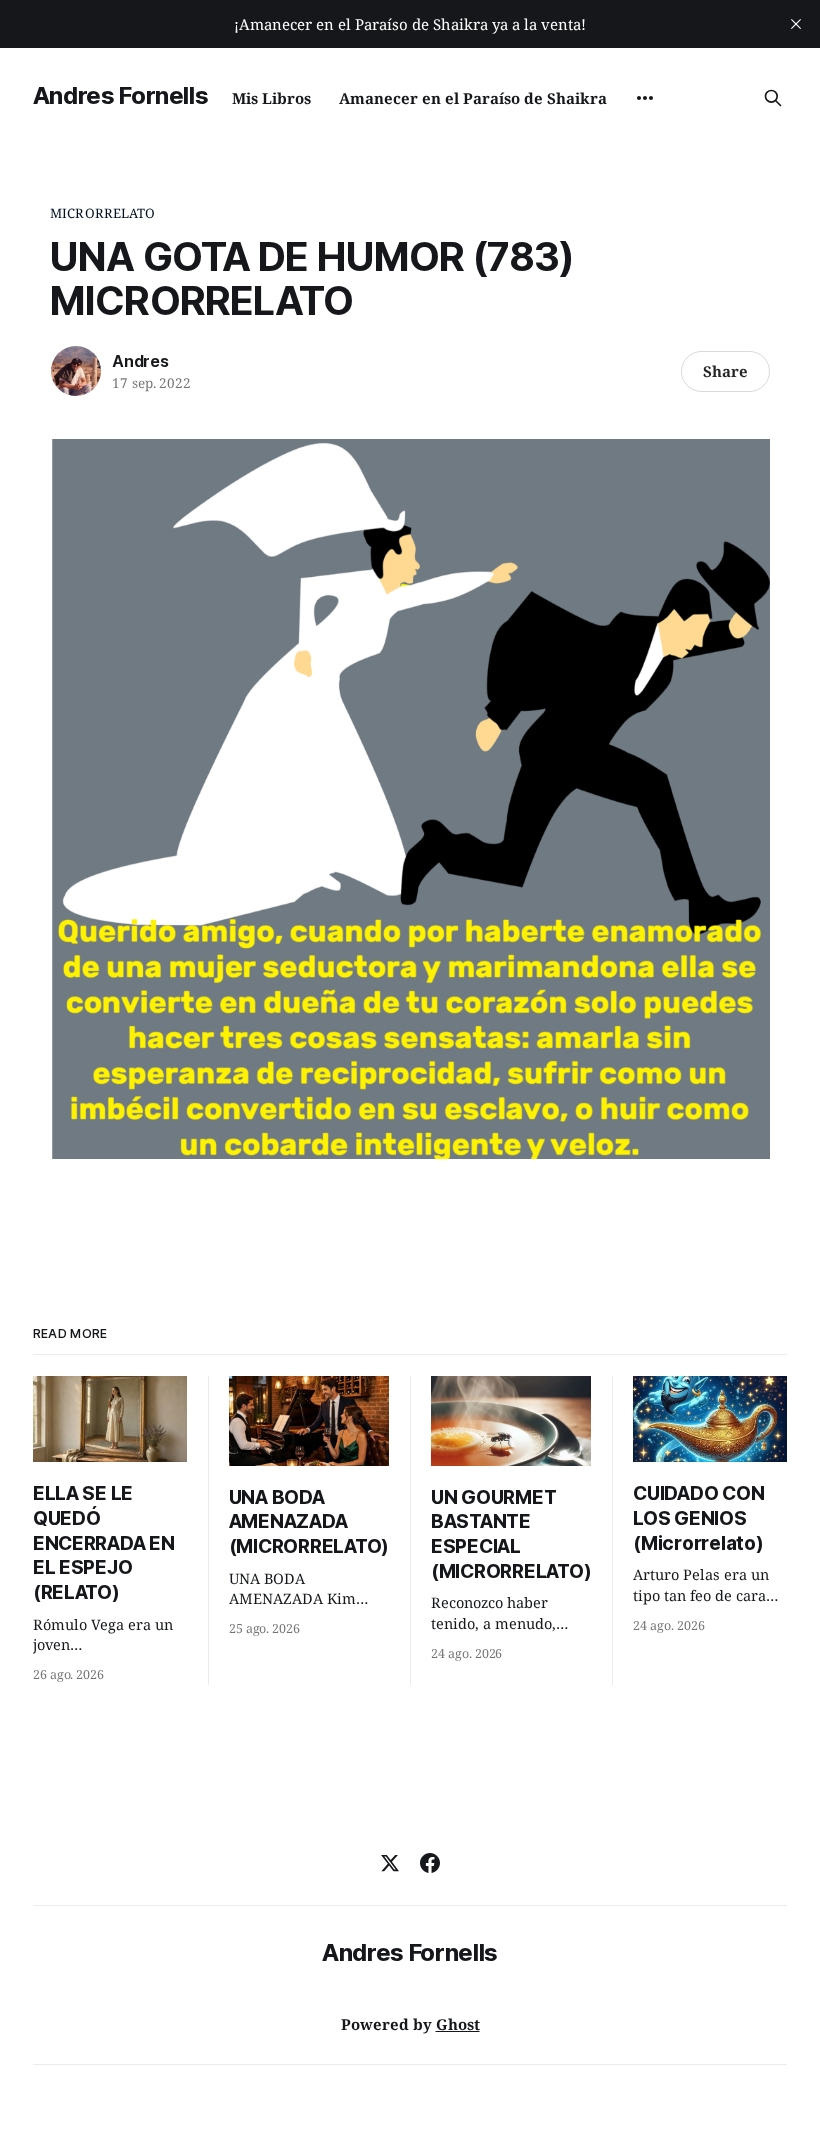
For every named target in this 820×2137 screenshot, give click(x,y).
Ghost (458, 2024)
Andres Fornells (121, 95)
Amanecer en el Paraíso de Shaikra (473, 98)
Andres (140, 361)
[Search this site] (773, 98)
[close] (796, 24)
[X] (390, 1863)
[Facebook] (430, 1863)
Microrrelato (103, 213)
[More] (645, 98)
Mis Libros (271, 98)
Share (725, 371)
